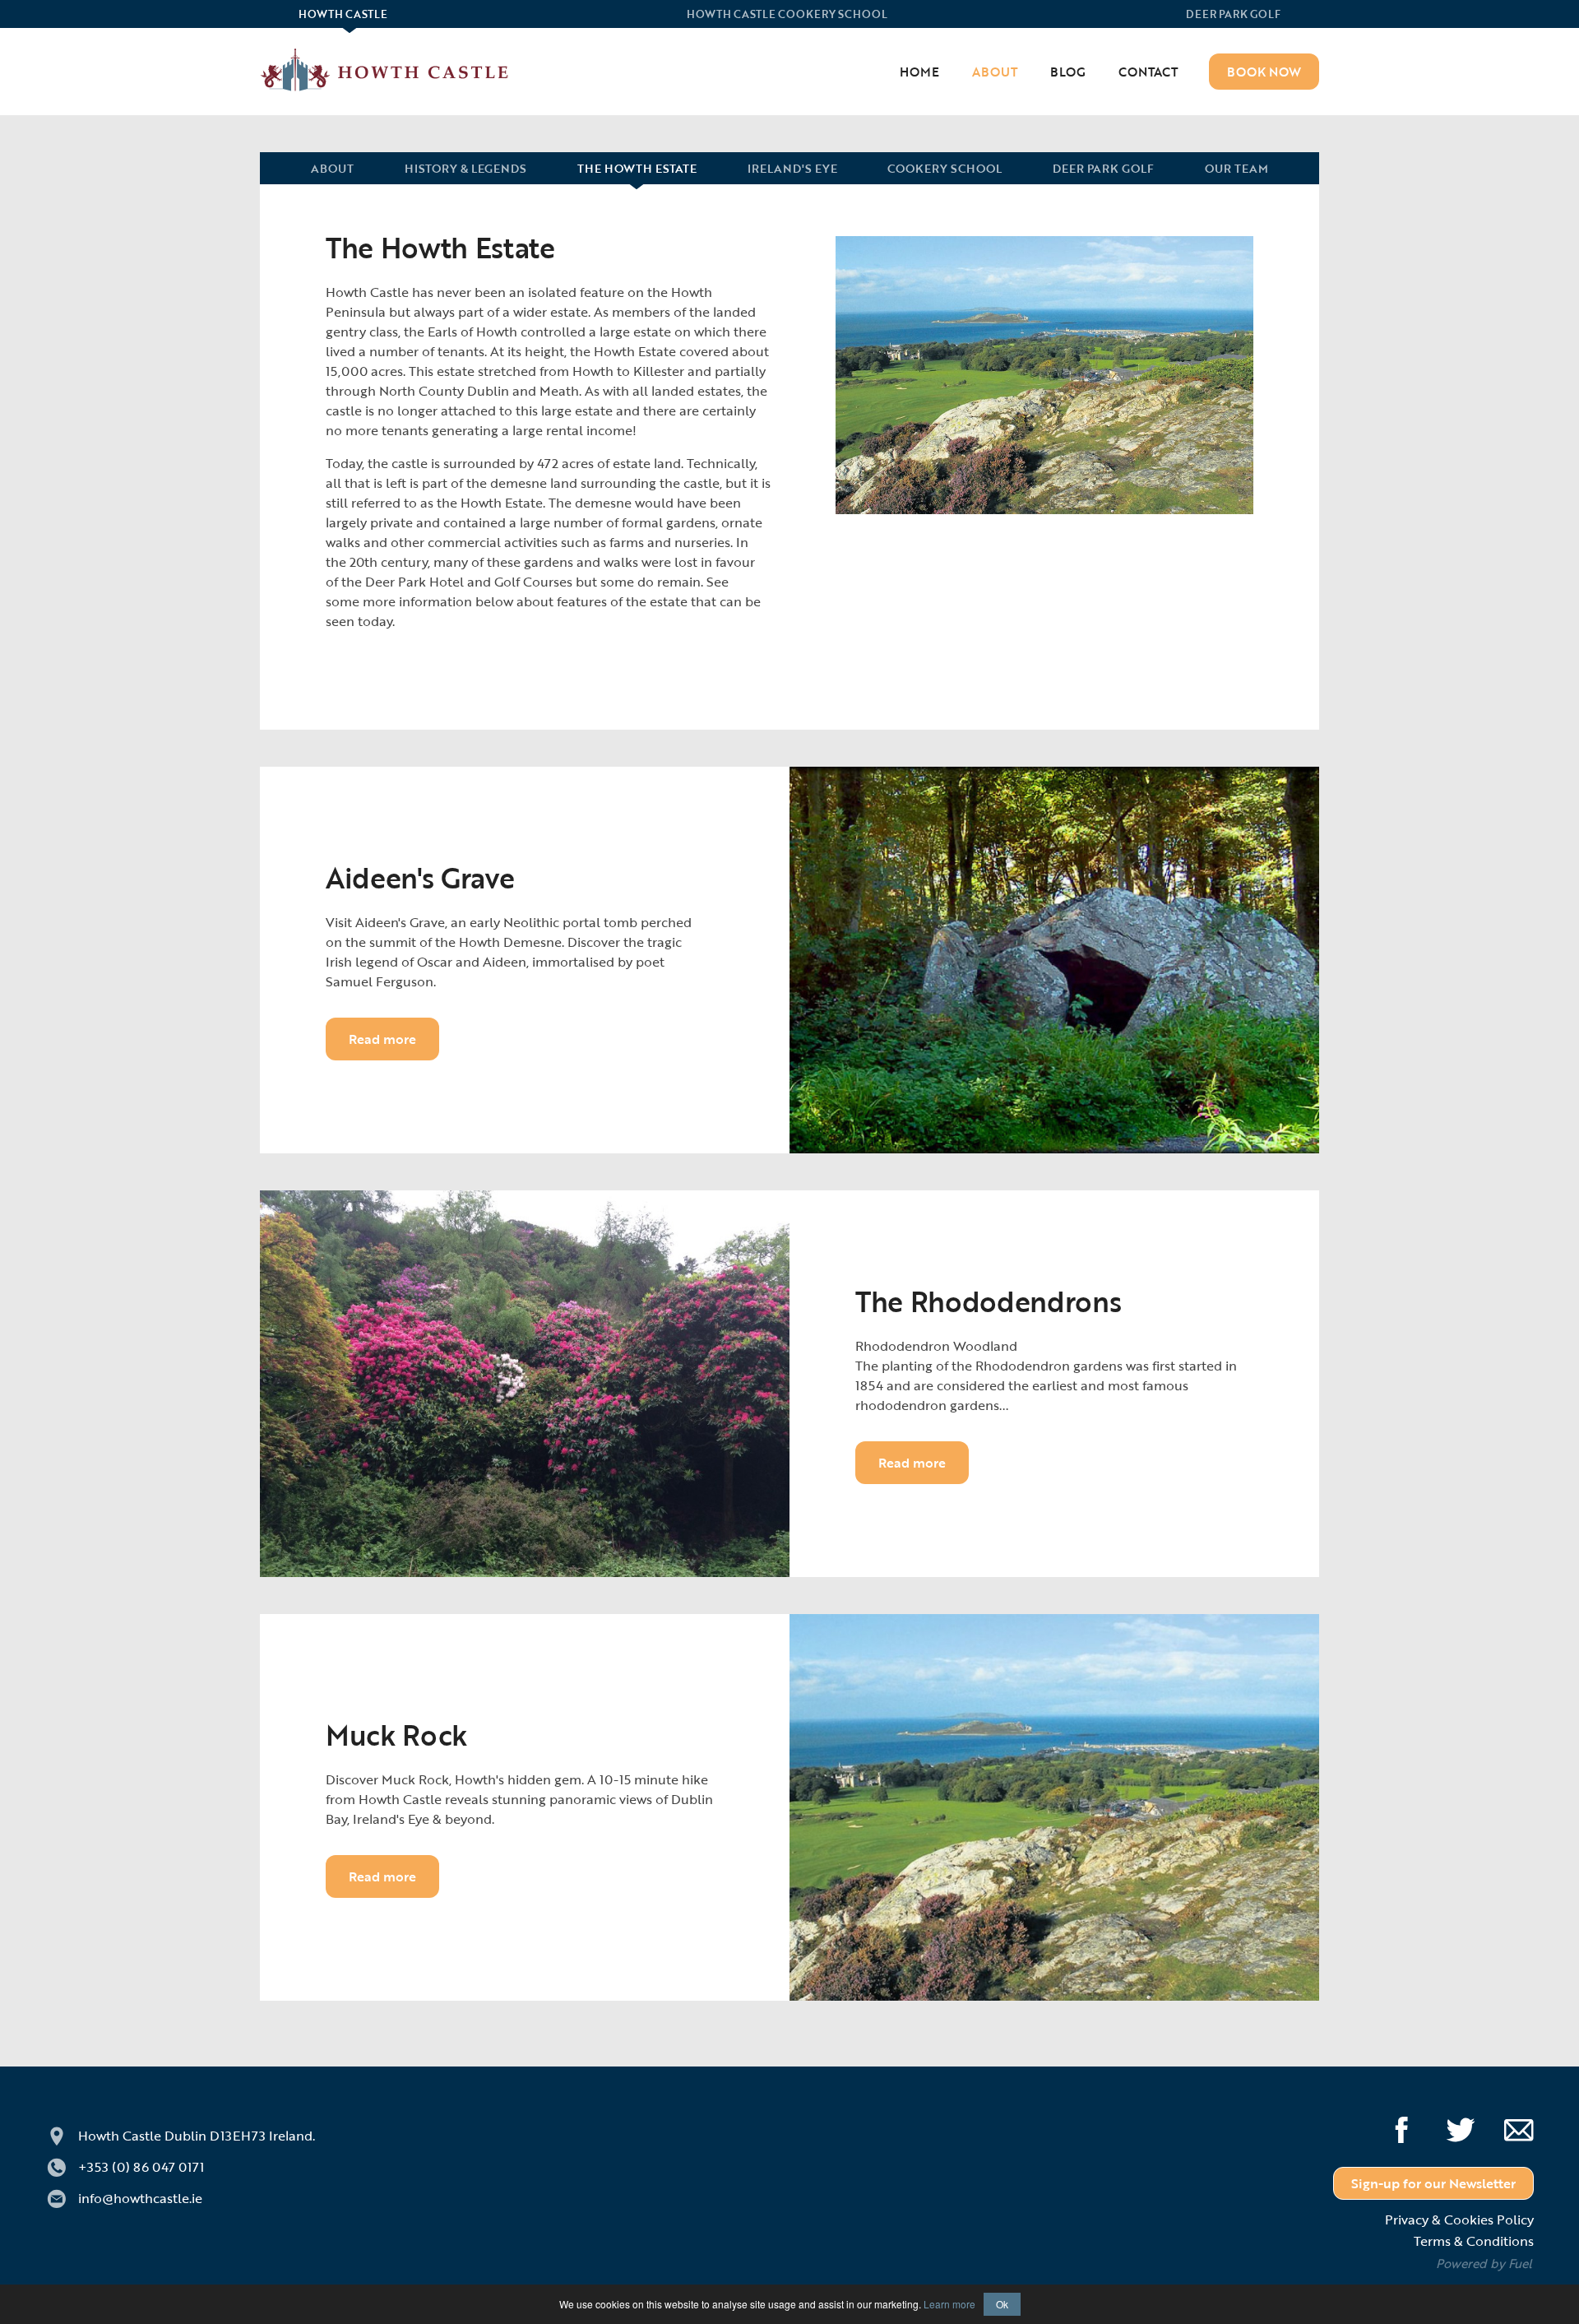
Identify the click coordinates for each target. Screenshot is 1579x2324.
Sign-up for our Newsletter (1433, 2183)
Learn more (949, 2304)
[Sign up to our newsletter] (1507, 2124)
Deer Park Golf (1233, 15)
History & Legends (465, 169)
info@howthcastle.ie (140, 2198)
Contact (1148, 72)
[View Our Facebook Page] (1389, 2124)
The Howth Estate (637, 169)
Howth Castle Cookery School (787, 15)
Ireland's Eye (792, 169)
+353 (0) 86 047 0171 (141, 2167)
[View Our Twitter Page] (1448, 2124)
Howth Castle (197, 2136)
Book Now (1264, 72)
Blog (1068, 72)
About (995, 72)
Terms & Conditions (1474, 2241)
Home (919, 72)
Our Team (1236, 169)
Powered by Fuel (1484, 2263)
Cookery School (945, 169)
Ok (1002, 2304)
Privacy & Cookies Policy (1459, 2220)
